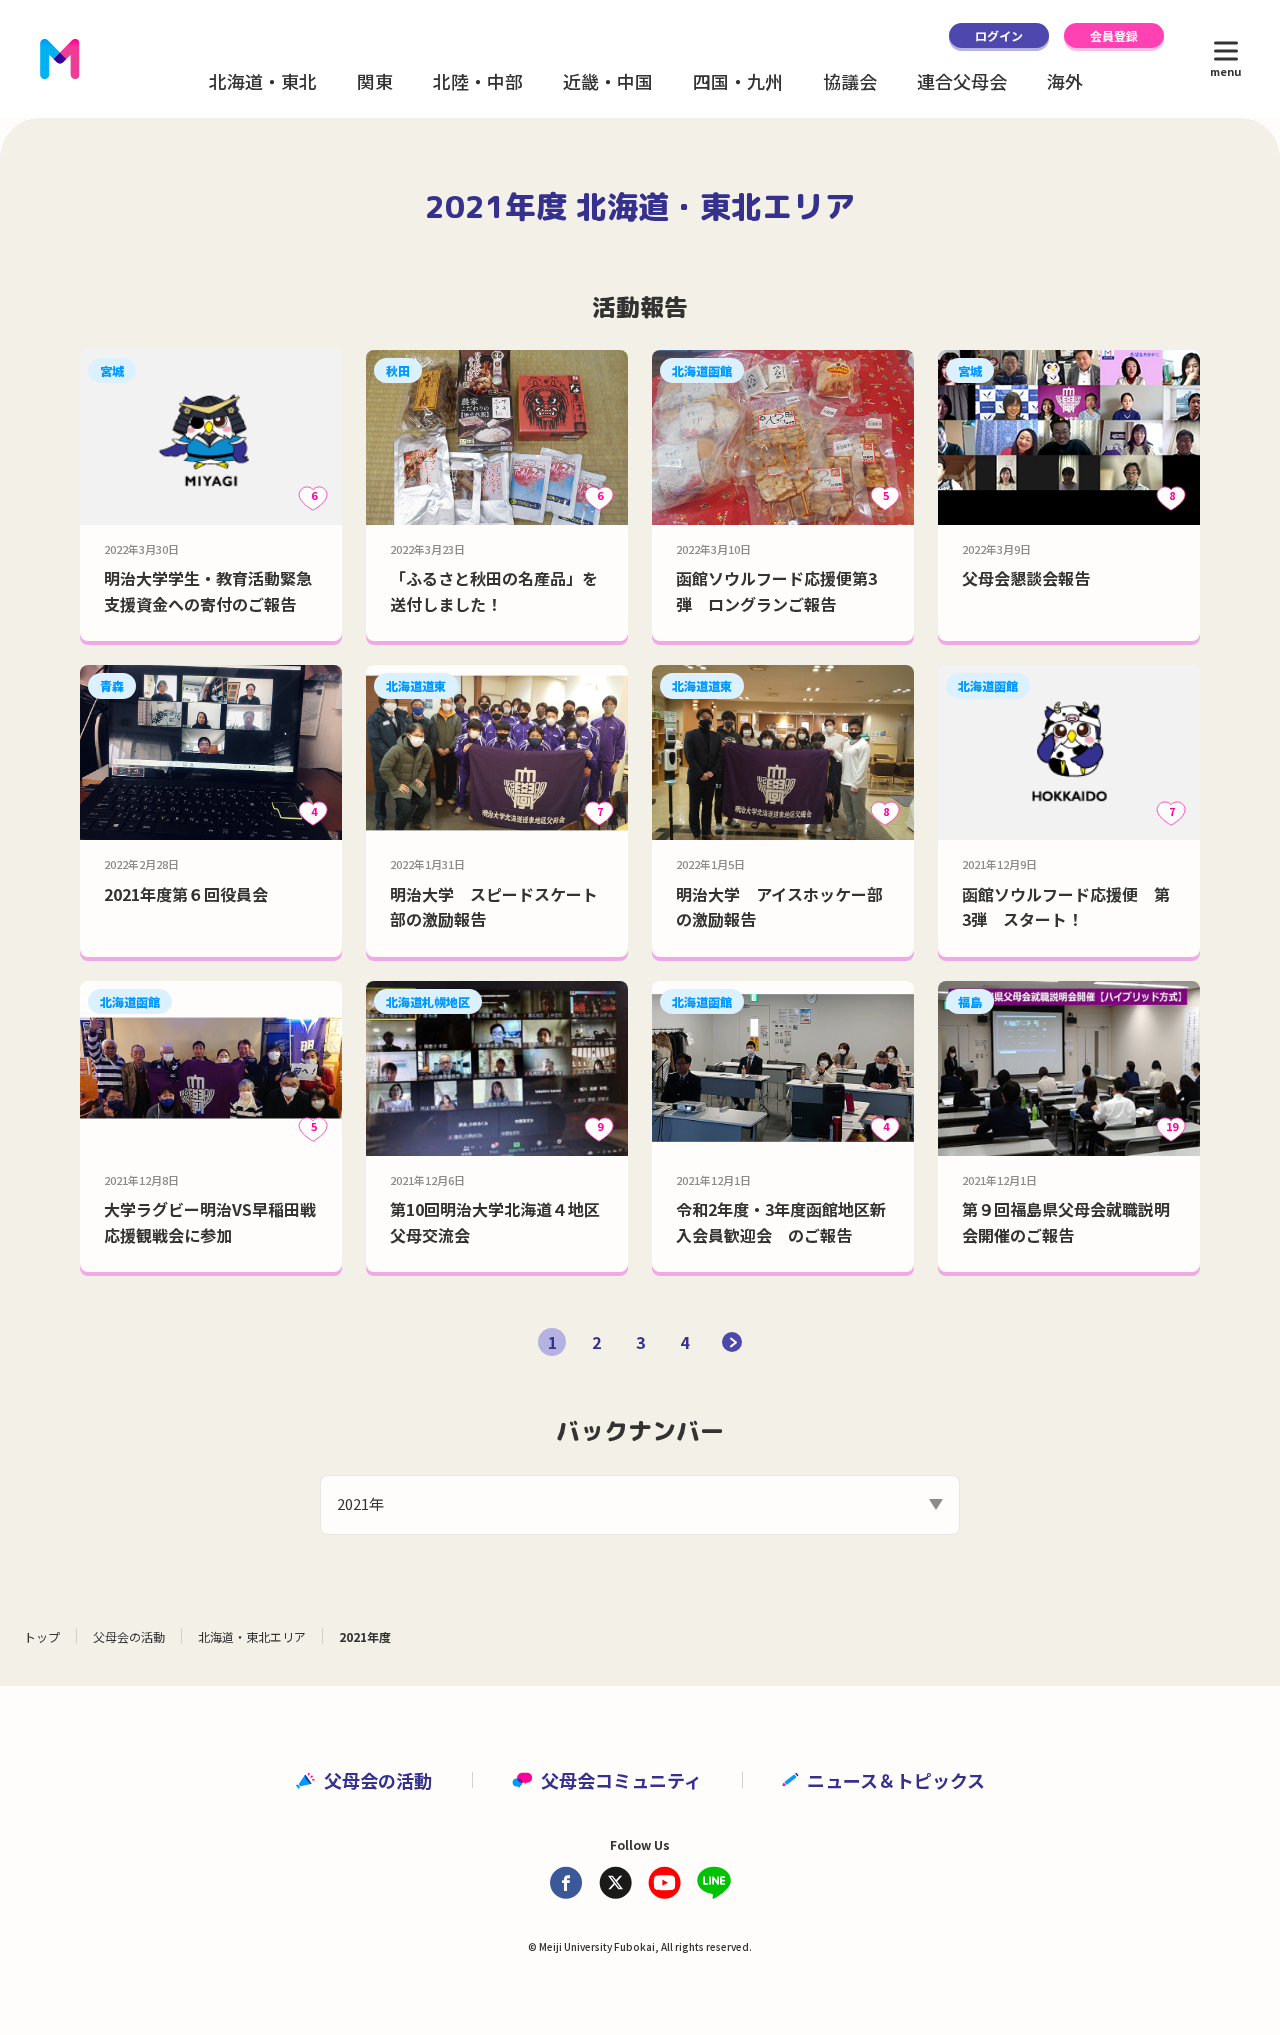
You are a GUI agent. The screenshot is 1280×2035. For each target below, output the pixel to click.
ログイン (999, 35)
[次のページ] (732, 1342)
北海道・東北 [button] (263, 81)
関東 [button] (375, 81)
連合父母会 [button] (962, 81)
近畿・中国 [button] (608, 81)
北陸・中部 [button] (478, 81)
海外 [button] (1065, 81)
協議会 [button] (850, 81)
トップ (42, 1636)
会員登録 (1114, 35)
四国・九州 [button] (738, 81)
